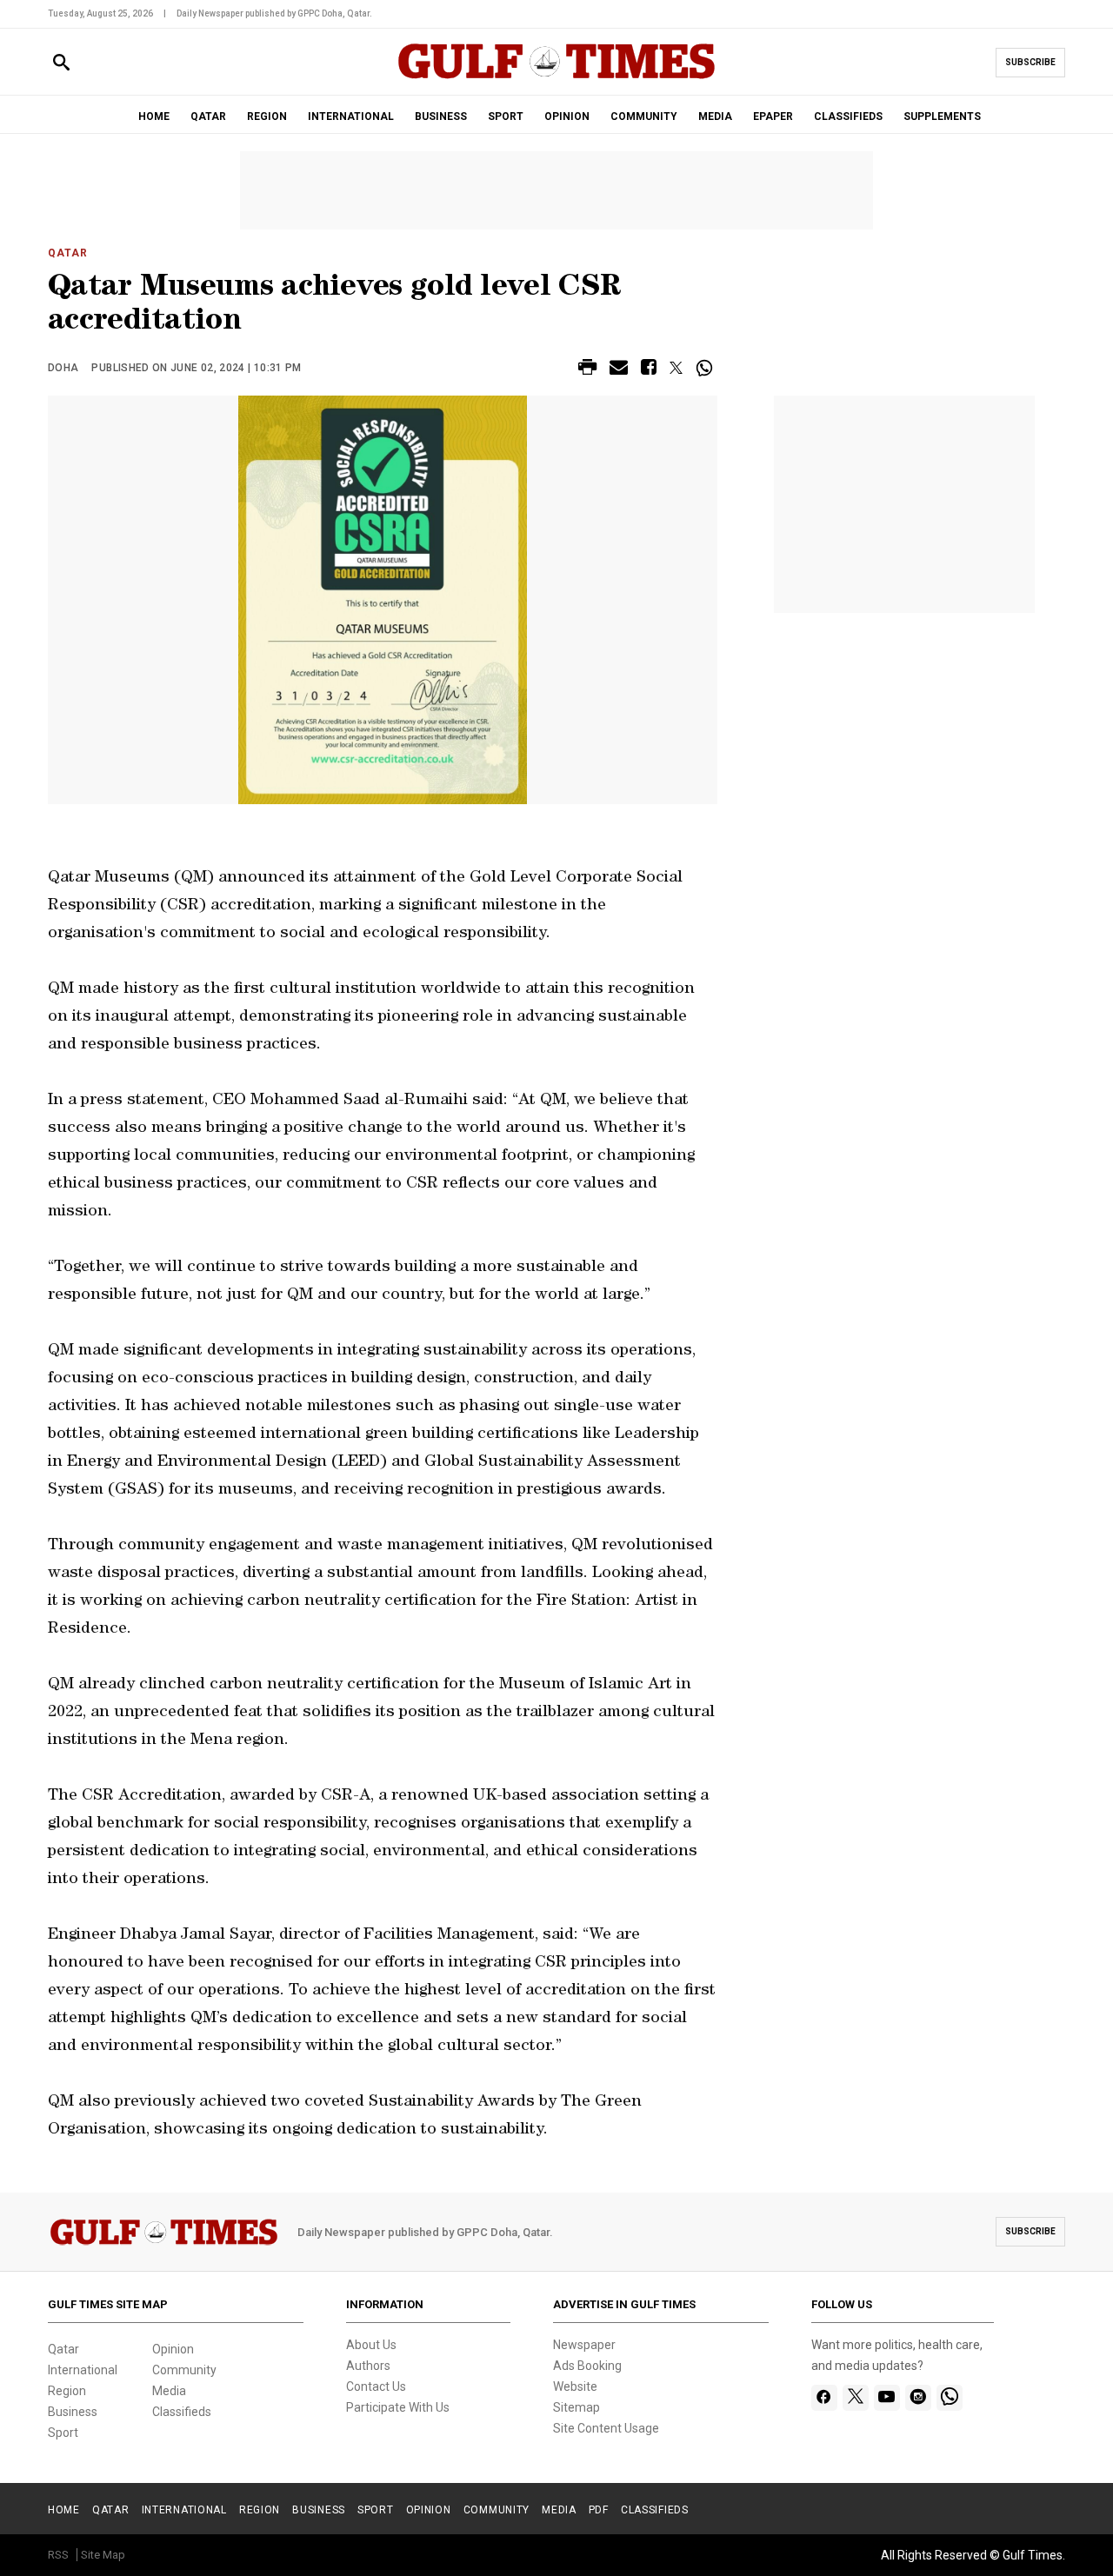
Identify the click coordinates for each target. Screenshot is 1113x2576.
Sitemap (576, 2407)
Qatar (68, 253)
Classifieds (182, 2412)
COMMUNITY (644, 116)
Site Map (103, 2555)
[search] (61, 63)
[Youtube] (886, 2398)
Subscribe (1030, 62)
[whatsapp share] (706, 368)
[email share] (619, 370)
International (83, 2370)
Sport (63, 2433)
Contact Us (376, 2386)
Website (575, 2386)
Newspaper (584, 2345)
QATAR (208, 116)
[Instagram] (918, 2398)
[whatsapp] (950, 2398)
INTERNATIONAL (351, 116)
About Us (371, 2345)
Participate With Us (398, 2407)
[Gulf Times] (556, 78)
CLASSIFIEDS (848, 116)
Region (67, 2391)
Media (169, 2391)
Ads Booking (587, 2366)
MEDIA (715, 116)
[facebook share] (649, 370)
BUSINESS (441, 116)
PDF (599, 2510)
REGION (267, 116)
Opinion (173, 2349)
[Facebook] (824, 2398)
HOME (154, 116)
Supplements (942, 116)
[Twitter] (856, 2398)
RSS (58, 2555)
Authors (368, 2366)
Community (184, 2370)
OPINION (567, 116)
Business (73, 2412)
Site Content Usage (606, 2428)
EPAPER (773, 116)
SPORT (506, 116)
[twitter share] (676, 368)
